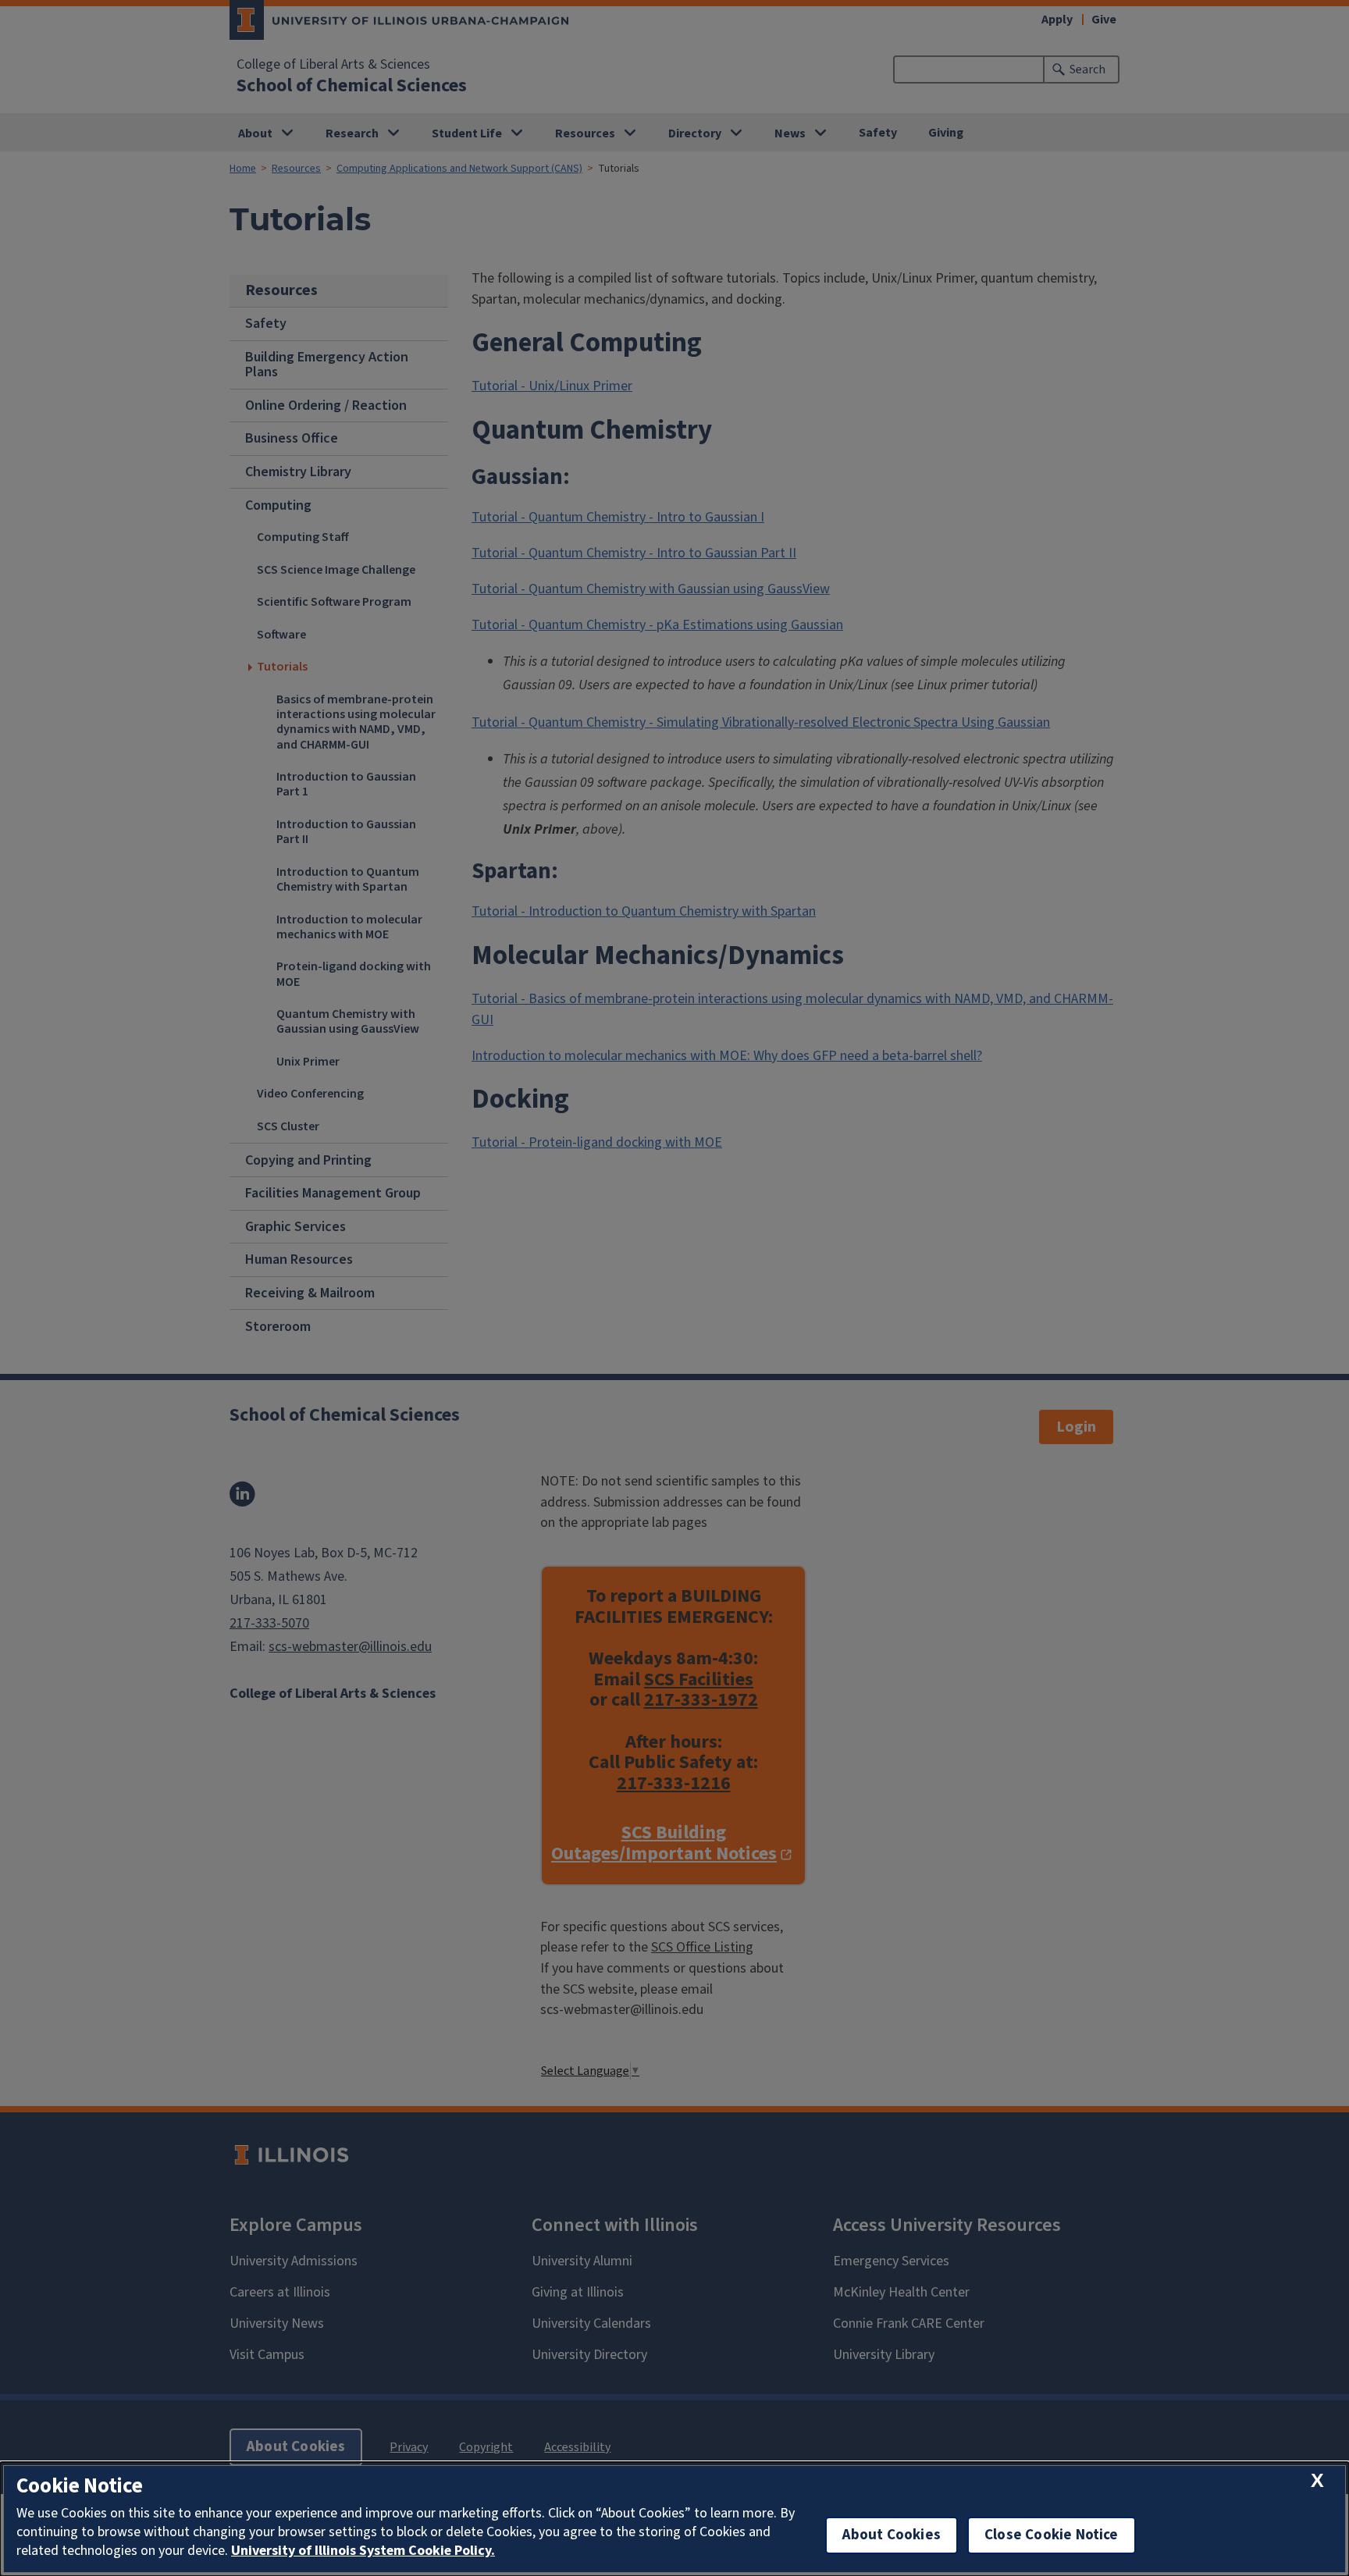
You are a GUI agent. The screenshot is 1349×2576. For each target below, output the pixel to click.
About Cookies (892, 2535)
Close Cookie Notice (1052, 2535)
